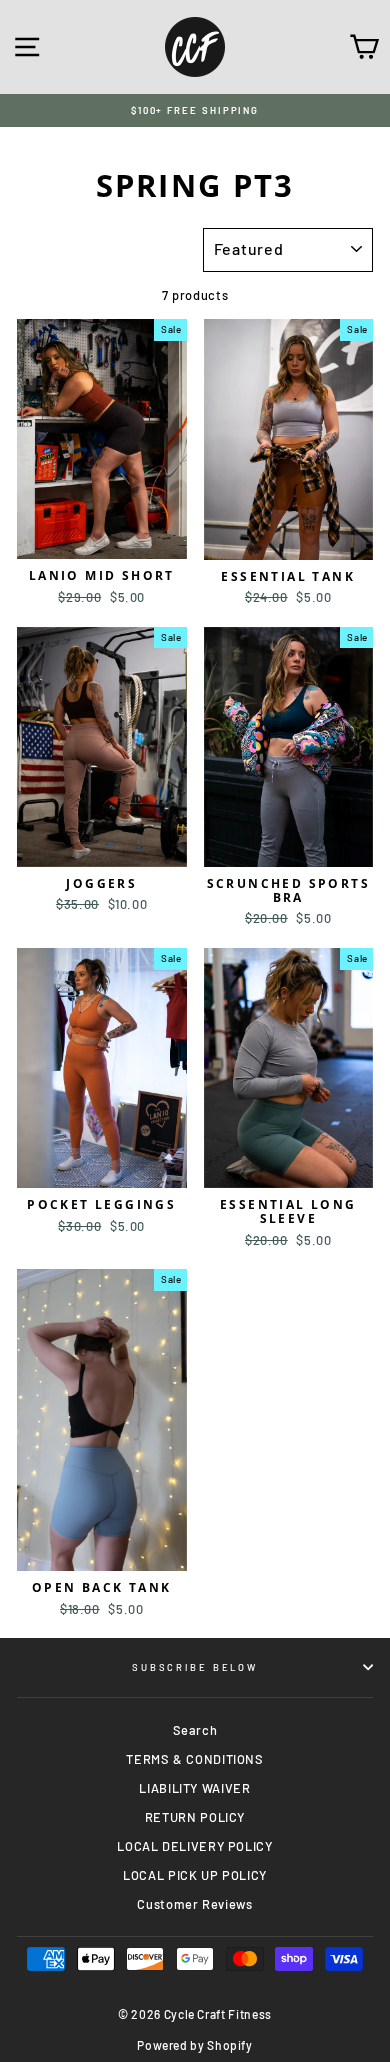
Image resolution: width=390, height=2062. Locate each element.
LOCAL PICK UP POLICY (195, 1875)
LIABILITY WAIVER (194, 1788)
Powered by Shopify (194, 2045)
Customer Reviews (194, 1904)
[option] (195, 110)
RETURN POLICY (195, 1817)
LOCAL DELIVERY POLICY (194, 1846)
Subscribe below (195, 1667)
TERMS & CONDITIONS (194, 1759)
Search (195, 1730)
